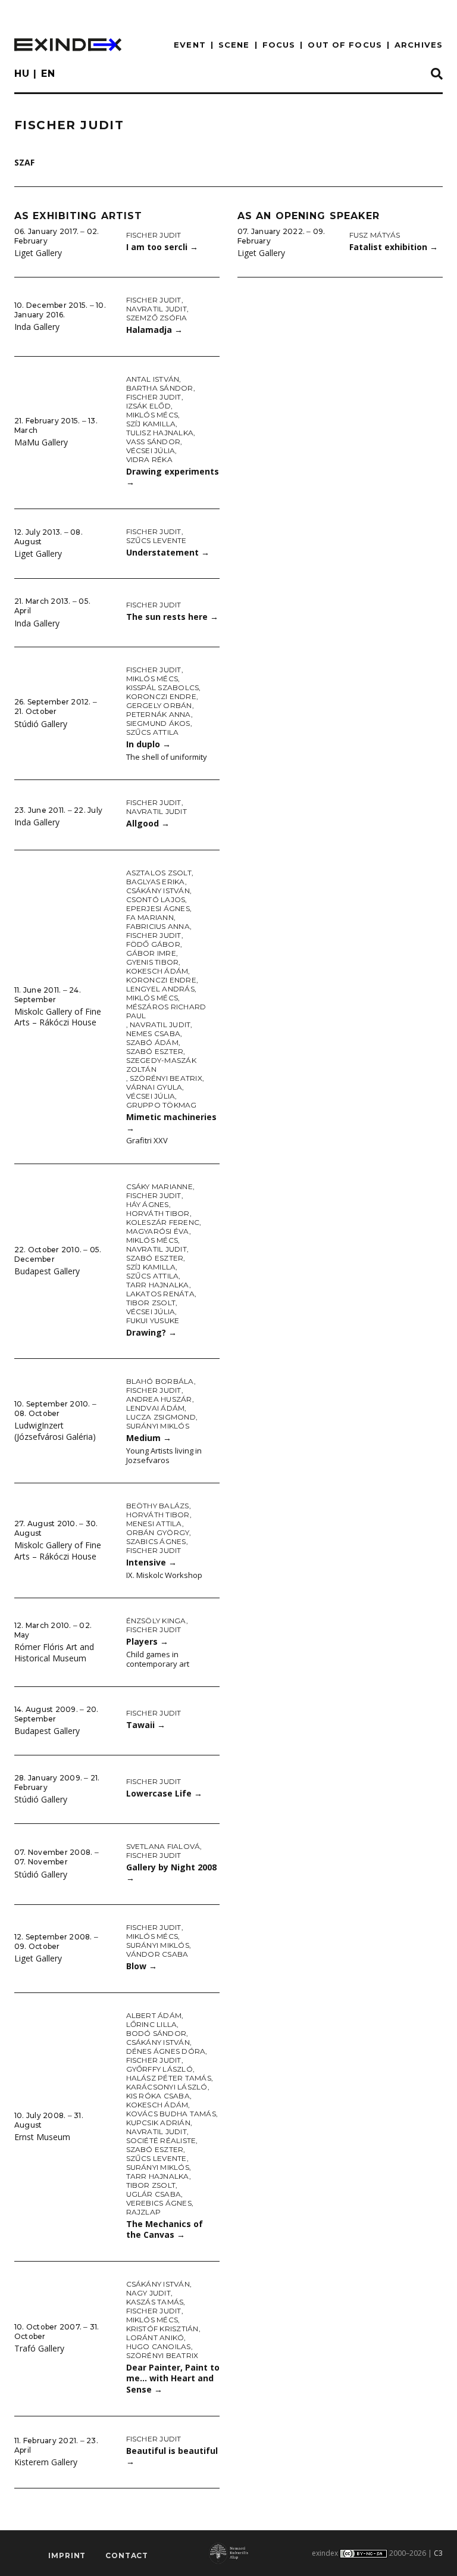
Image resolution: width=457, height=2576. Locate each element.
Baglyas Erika (156, 882)
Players (147, 1641)
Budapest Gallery (47, 1271)
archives (419, 45)
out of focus (345, 45)
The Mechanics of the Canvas (165, 2229)
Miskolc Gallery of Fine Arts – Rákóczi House (58, 1017)
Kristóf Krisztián (162, 2329)
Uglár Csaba (154, 2194)
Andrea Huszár (159, 1399)
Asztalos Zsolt (159, 873)
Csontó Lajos (156, 899)
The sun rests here (172, 617)
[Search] (437, 74)
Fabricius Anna (158, 926)
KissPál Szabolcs (163, 687)
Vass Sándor (154, 442)
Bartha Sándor (160, 388)
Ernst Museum (42, 2137)
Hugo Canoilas (159, 2346)
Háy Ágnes (148, 1204)
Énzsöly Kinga (156, 1621)
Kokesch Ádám (157, 971)
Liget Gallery (38, 253)
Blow (142, 1966)
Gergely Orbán (159, 705)
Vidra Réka (149, 459)
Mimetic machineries (171, 1122)
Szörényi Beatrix (166, 1078)
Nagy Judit (148, 2293)
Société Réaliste (161, 2140)
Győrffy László (159, 2069)
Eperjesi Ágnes (158, 908)
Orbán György (158, 1532)
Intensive (151, 1562)
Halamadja (154, 330)
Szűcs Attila (153, 732)
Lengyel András (160, 989)
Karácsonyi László (167, 2087)
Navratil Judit (156, 309)
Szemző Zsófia (157, 318)
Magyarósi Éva (158, 1231)
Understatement (168, 552)
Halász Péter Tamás (169, 2078)
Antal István (153, 379)
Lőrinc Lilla (152, 2024)
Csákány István (158, 891)
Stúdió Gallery (41, 724)
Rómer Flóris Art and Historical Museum (54, 1652)
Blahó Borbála (160, 1381)
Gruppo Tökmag (162, 1105)
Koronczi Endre (161, 696)
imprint (67, 2555)
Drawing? (151, 1332)
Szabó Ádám (152, 1042)
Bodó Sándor (156, 2033)
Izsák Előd (148, 406)
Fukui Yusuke (153, 1320)
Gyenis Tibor (153, 962)
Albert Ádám (154, 2015)
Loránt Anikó (155, 2338)
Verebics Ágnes (159, 2203)
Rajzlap (144, 2212)
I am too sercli (162, 247)
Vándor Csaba (157, 1954)
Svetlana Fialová (163, 1846)
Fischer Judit (154, 235)
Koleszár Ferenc (163, 1222)
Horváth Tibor (158, 1213)
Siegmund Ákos (158, 723)
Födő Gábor (153, 944)
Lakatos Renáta (160, 1294)
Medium (149, 1438)
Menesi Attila (154, 1524)
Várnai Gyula (154, 1087)
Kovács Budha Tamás (171, 2114)
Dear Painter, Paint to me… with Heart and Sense (173, 2378)
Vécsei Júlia (151, 450)
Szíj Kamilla (151, 424)
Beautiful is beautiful (172, 2456)
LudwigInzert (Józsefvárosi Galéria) (55, 1431)
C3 (438, 2553)
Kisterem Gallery (46, 2462)
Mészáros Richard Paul (166, 1011)
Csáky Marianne (159, 1186)
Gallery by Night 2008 (171, 1873)
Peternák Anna (159, 714)
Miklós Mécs (152, 415)
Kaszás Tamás (155, 2302)
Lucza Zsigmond (161, 1417)
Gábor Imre (151, 953)
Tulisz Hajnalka (160, 433)
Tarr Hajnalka (158, 1285)
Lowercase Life (164, 1793)
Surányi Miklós (158, 1426)
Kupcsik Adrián (158, 2123)
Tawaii (146, 1725)
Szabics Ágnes (156, 1541)
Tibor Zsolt (151, 1303)
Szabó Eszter (155, 1051)
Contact (127, 2555)
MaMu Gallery (41, 442)
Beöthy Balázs (158, 1506)
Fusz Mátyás (375, 235)
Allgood (148, 823)
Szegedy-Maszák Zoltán (161, 1065)
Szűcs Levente (156, 540)
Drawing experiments (173, 477)
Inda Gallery (37, 327)
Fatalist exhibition (394, 247)
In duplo (148, 744)
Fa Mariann (150, 917)
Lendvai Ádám (156, 1408)
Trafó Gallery (39, 2348)
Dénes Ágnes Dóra (166, 2051)
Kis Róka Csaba (158, 2096)
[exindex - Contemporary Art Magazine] (68, 45)
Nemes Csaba (154, 1033)
